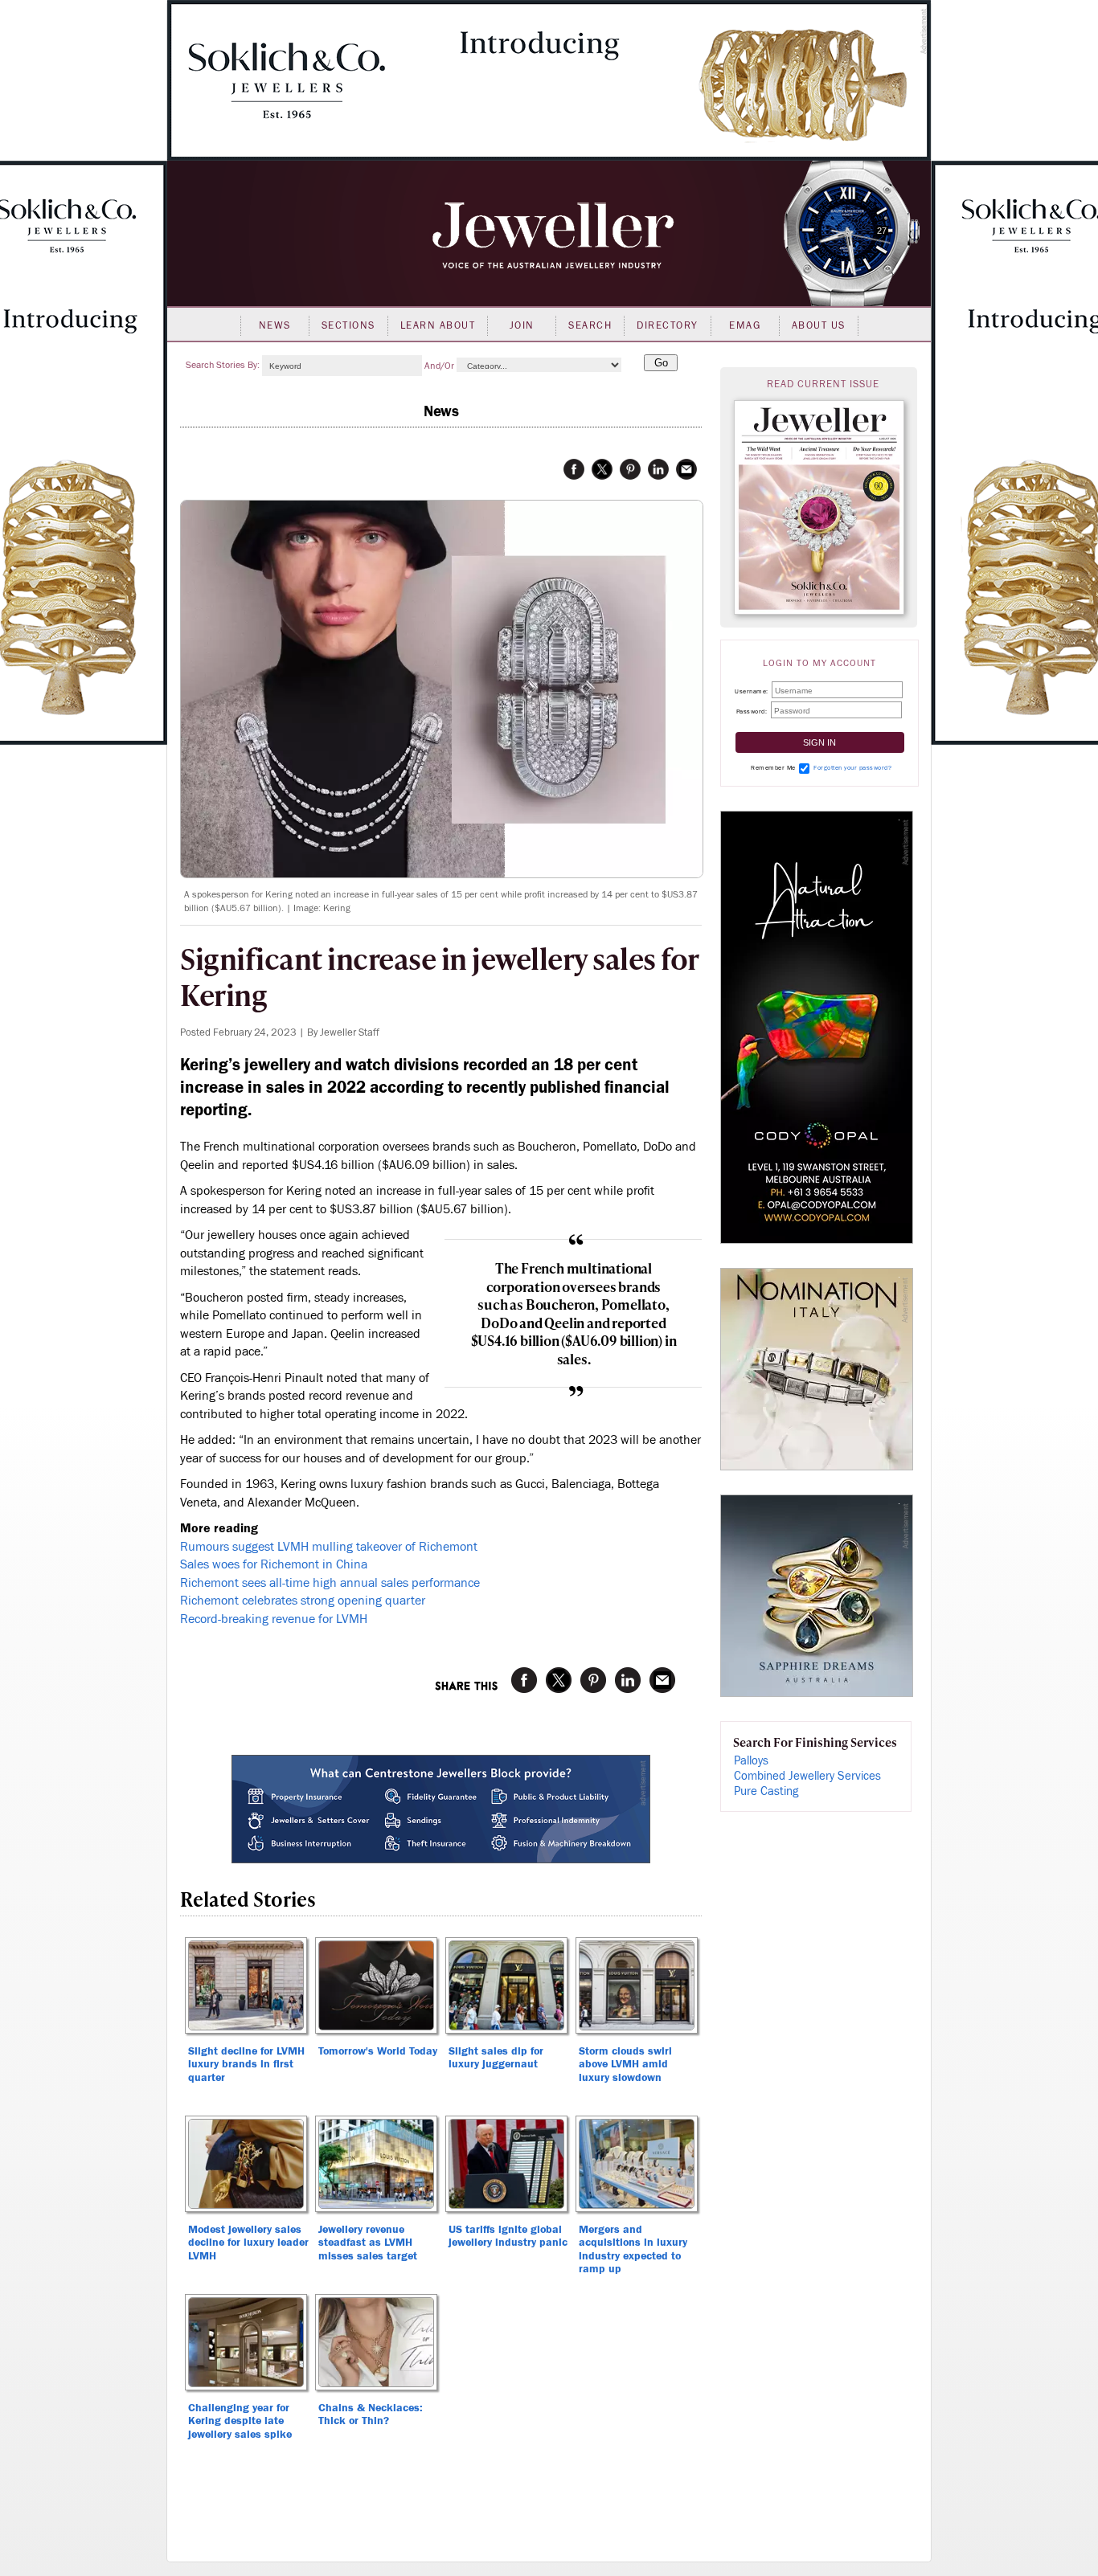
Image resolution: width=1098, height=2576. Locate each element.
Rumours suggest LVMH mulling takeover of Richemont (329, 1547)
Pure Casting (766, 1791)
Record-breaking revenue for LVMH (274, 1619)
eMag (745, 325)
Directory (668, 325)
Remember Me (773, 768)
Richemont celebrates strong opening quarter (303, 1601)
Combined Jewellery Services (807, 1776)
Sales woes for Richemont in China (274, 1564)
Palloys (751, 1761)
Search (590, 325)
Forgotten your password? (852, 768)
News (275, 325)
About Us (819, 325)
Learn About (438, 325)
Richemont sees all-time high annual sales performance (330, 1583)
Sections (348, 325)
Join (522, 325)
